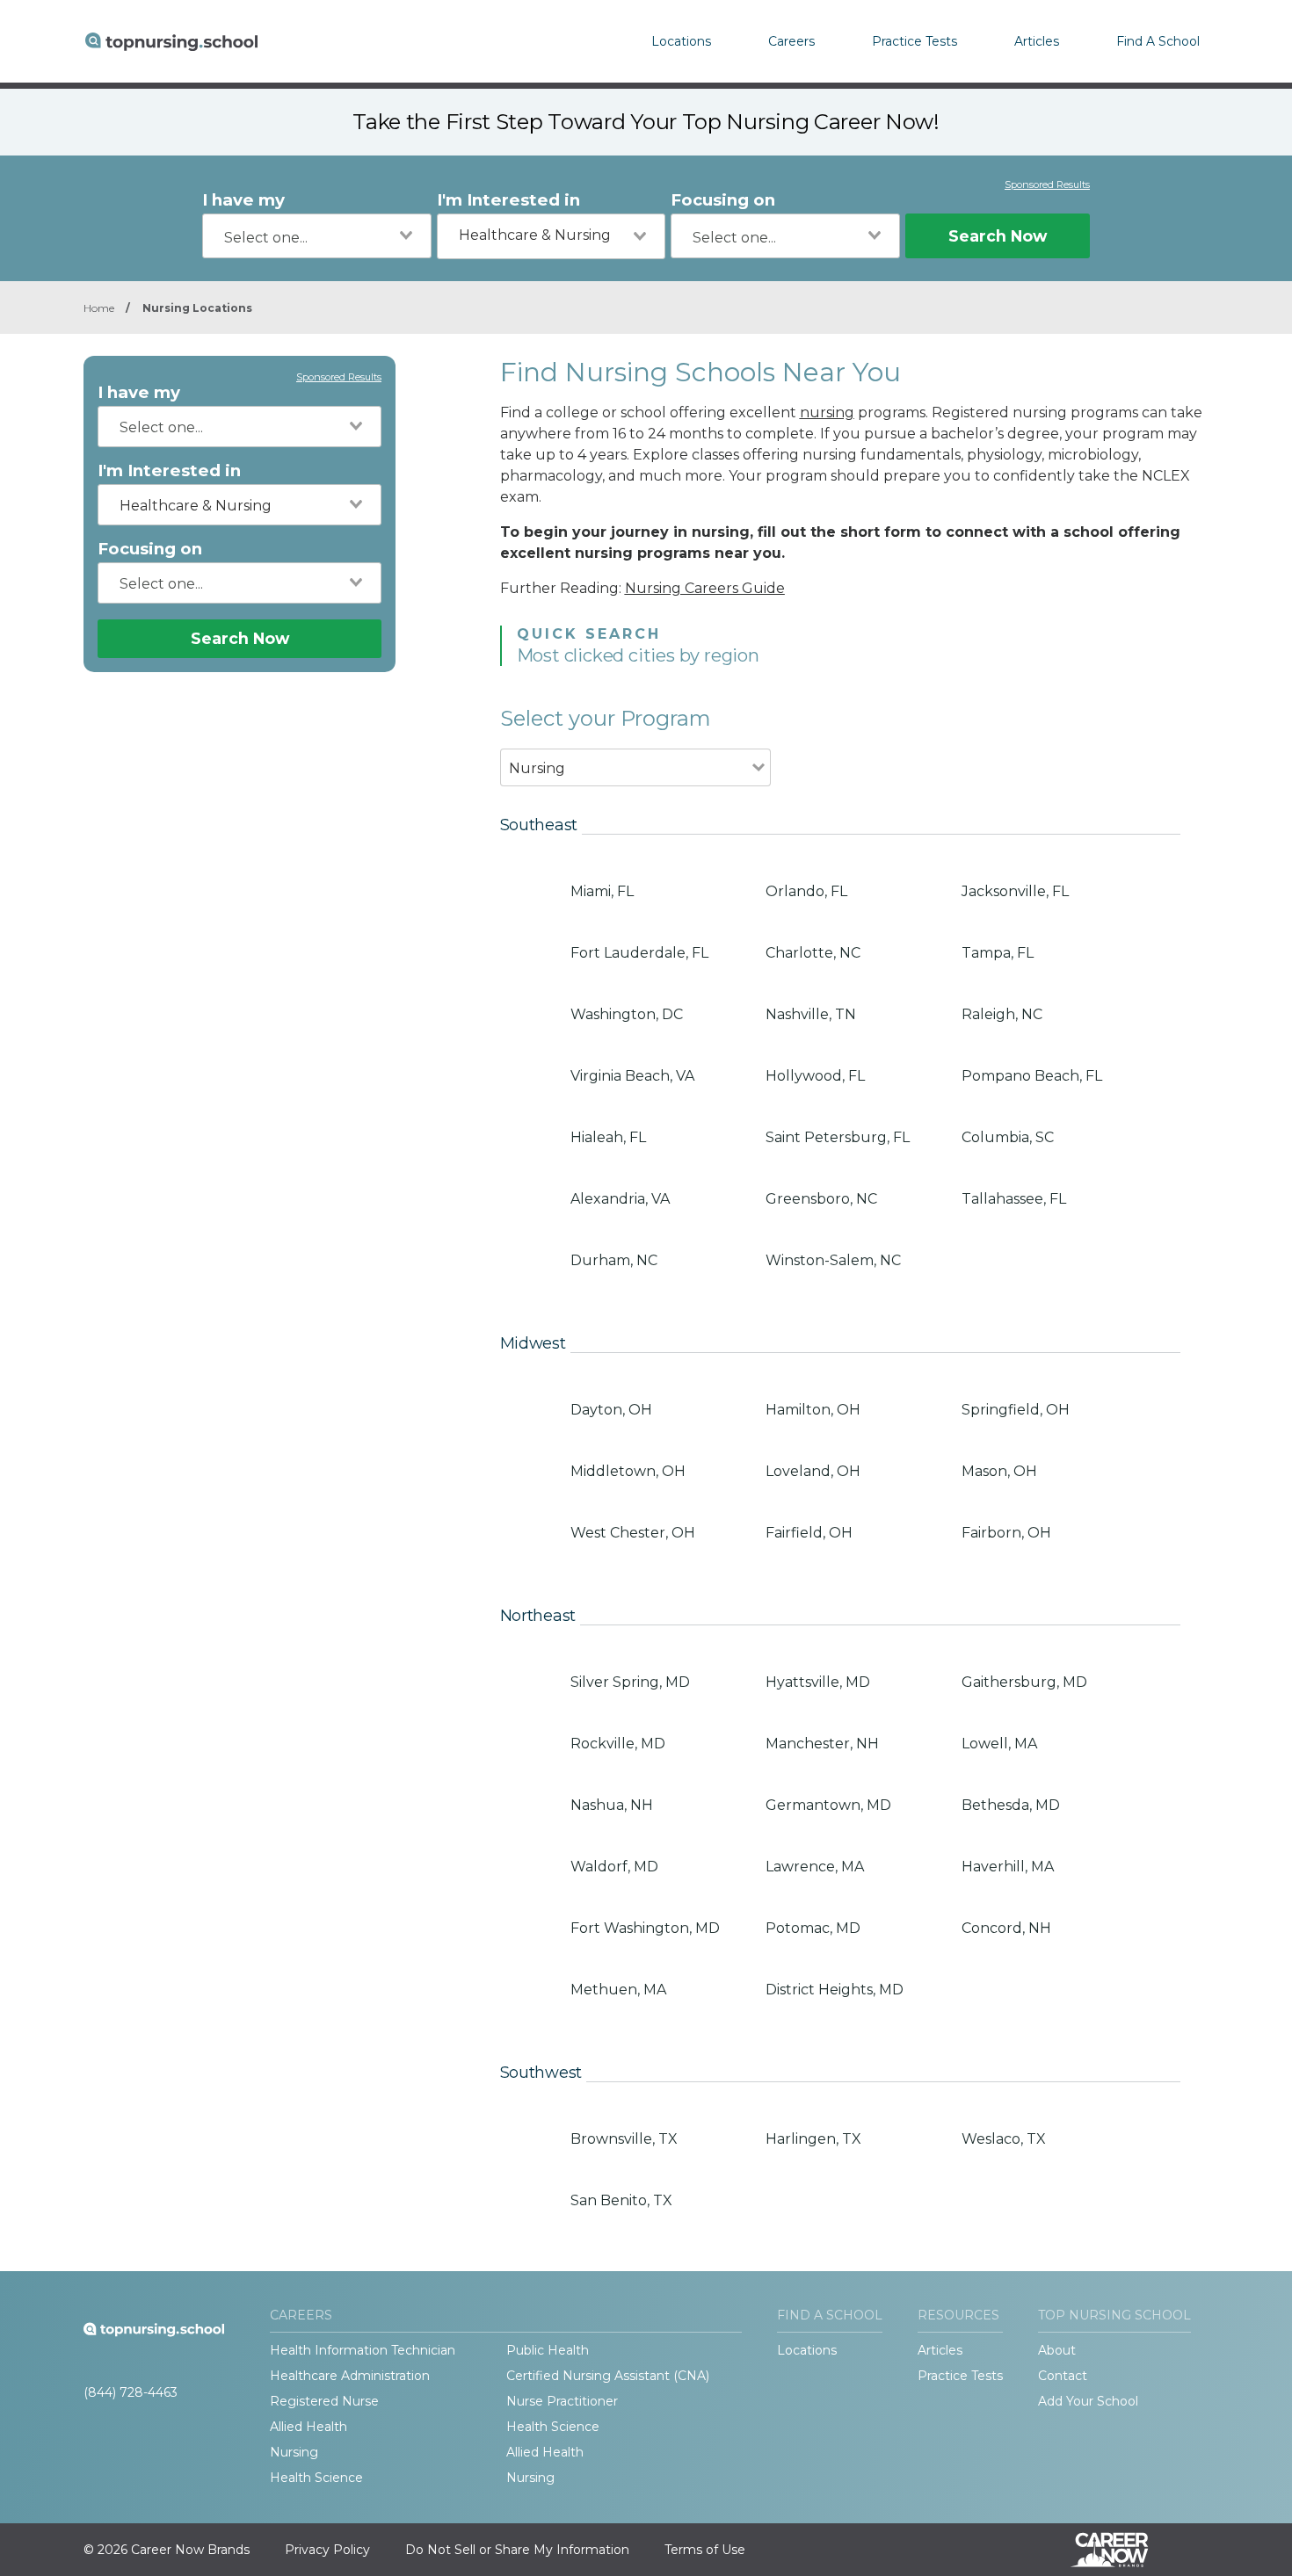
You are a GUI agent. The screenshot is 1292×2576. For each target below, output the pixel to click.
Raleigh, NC (1002, 1014)
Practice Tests (915, 41)
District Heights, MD (835, 1990)
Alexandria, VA (620, 1199)
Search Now (998, 236)
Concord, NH (1006, 1928)
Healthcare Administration (350, 2376)
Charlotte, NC (813, 953)
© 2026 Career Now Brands (167, 2550)
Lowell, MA (999, 1744)
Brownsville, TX (624, 2139)
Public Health (548, 2350)
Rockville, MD (618, 1744)
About (1057, 2350)
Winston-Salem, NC (833, 1260)
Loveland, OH (813, 1471)
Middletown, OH (628, 1471)
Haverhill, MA (1008, 1867)
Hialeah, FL (608, 1137)
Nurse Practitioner (562, 2401)
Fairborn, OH (1006, 1533)
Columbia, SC (1008, 1137)
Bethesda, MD (1011, 1805)
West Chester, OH (633, 1533)
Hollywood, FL (815, 1076)
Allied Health (308, 2427)
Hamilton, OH (813, 1410)
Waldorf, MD (614, 1867)
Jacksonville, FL (1015, 891)
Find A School (1158, 41)
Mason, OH (999, 1471)
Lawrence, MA (815, 1867)
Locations (681, 41)
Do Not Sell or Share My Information (517, 2550)
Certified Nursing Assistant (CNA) (608, 2376)
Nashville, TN (811, 1014)
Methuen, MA (618, 1990)
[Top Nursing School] (171, 41)
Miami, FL (602, 891)
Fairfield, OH (809, 1533)
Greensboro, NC (821, 1199)
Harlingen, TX (813, 2139)
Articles (1037, 41)
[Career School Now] (1122, 2550)
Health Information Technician (363, 2350)
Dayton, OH (611, 1410)
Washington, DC (627, 1014)
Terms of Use (705, 2550)
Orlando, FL (806, 891)
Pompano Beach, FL (1032, 1076)
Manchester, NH (822, 1744)
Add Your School (1088, 2401)
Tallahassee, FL (1014, 1199)
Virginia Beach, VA (632, 1076)
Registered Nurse (324, 2401)
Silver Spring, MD (630, 1682)
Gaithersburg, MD (1024, 1682)
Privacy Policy (327, 2550)
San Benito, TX (621, 2200)
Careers (791, 41)
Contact (1063, 2376)
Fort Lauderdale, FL (639, 953)
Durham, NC (614, 1260)
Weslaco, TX (1004, 2139)
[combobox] (317, 236)
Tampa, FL (998, 953)
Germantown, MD (828, 1805)
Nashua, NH (612, 1805)
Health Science (553, 2427)
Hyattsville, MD (818, 1682)
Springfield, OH (1016, 1410)
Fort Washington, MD (645, 1928)
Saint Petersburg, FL (838, 1137)
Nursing (294, 2452)
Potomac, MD (813, 1928)
